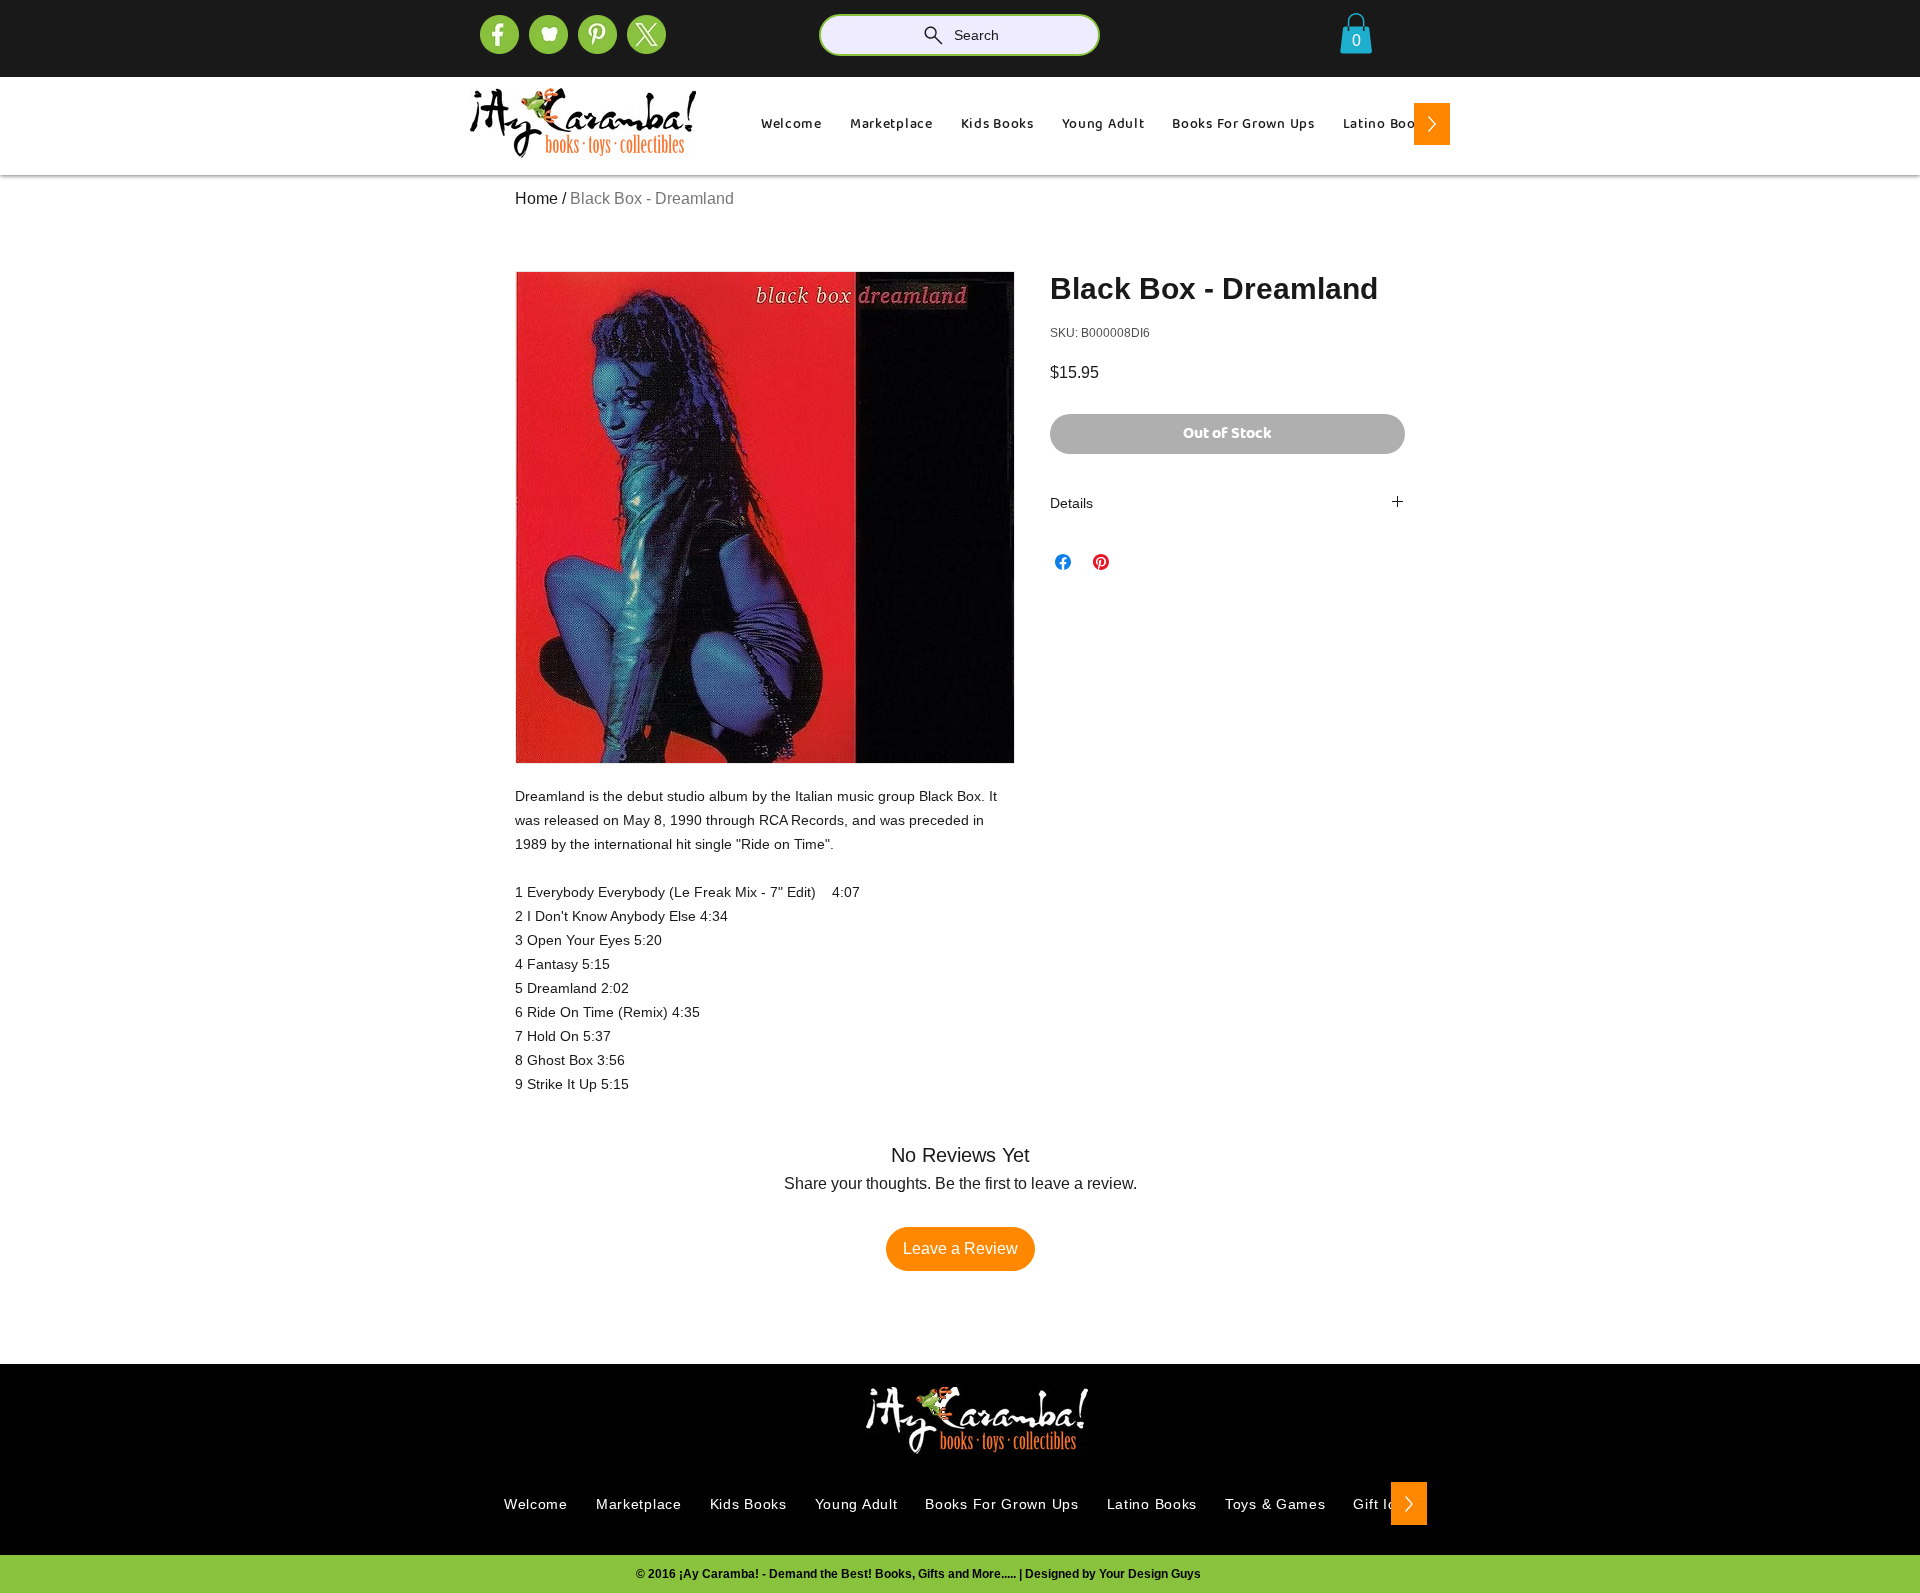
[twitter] (646, 34)
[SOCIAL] (597, 34)
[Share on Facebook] (1063, 562)
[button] (1356, 33)
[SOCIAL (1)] (548, 34)
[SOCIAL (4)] (499, 34)
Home (536, 198)
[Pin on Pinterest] (1101, 562)
